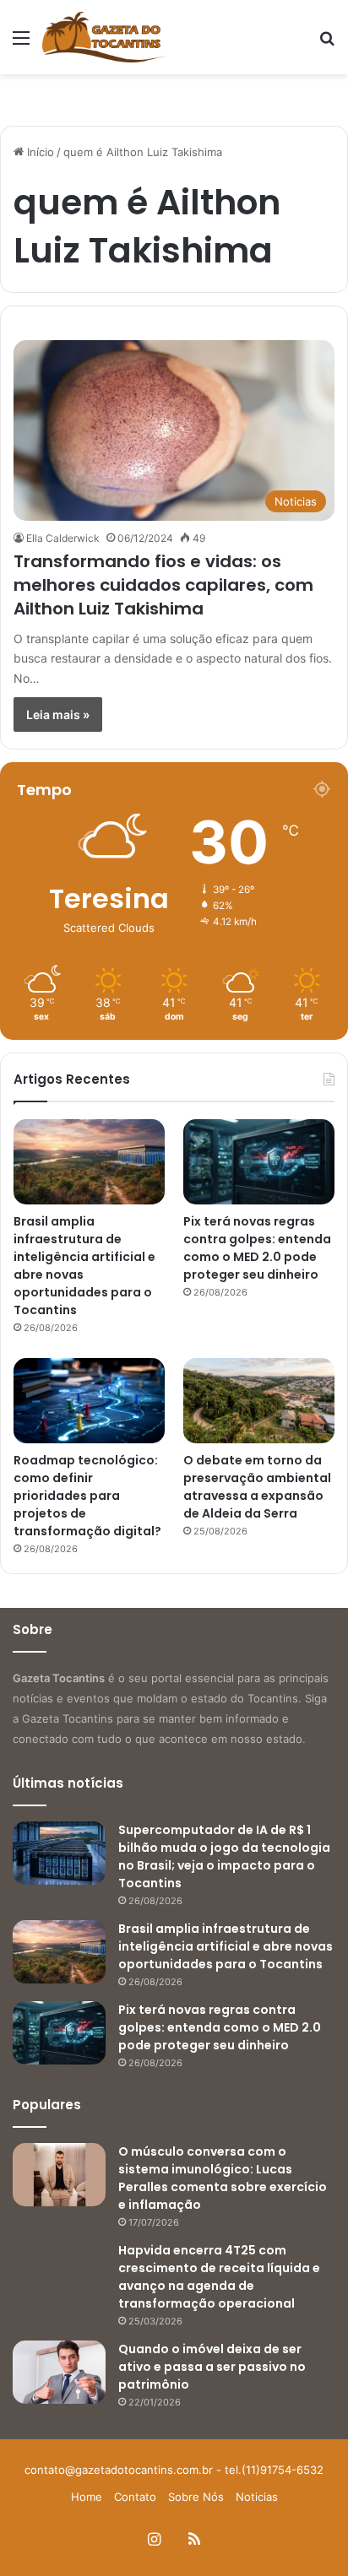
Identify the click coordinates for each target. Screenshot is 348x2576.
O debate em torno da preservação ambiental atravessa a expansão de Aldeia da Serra (257, 1487)
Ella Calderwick (63, 538)
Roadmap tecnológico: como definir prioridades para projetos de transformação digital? (87, 1496)
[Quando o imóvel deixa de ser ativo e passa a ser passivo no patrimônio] (59, 2372)
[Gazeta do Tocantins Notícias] (104, 37)
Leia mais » (58, 714)
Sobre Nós (196, 2497)
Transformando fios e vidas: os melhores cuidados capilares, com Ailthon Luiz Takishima (163, 585)
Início (39, 152)
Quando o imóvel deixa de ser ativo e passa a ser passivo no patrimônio (212, 2367)
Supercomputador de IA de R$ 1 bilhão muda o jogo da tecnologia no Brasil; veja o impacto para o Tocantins (224, 1856)
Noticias (257, 2497)
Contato (135, 2497)
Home (87, 2497)
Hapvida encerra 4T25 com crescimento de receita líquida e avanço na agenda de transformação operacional (219, 2277)
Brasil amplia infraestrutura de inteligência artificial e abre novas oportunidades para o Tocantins (226, 1946)
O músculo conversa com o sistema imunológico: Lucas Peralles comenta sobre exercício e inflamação (223, 2178)
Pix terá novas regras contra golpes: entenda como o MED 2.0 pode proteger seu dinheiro (257, 1248)
